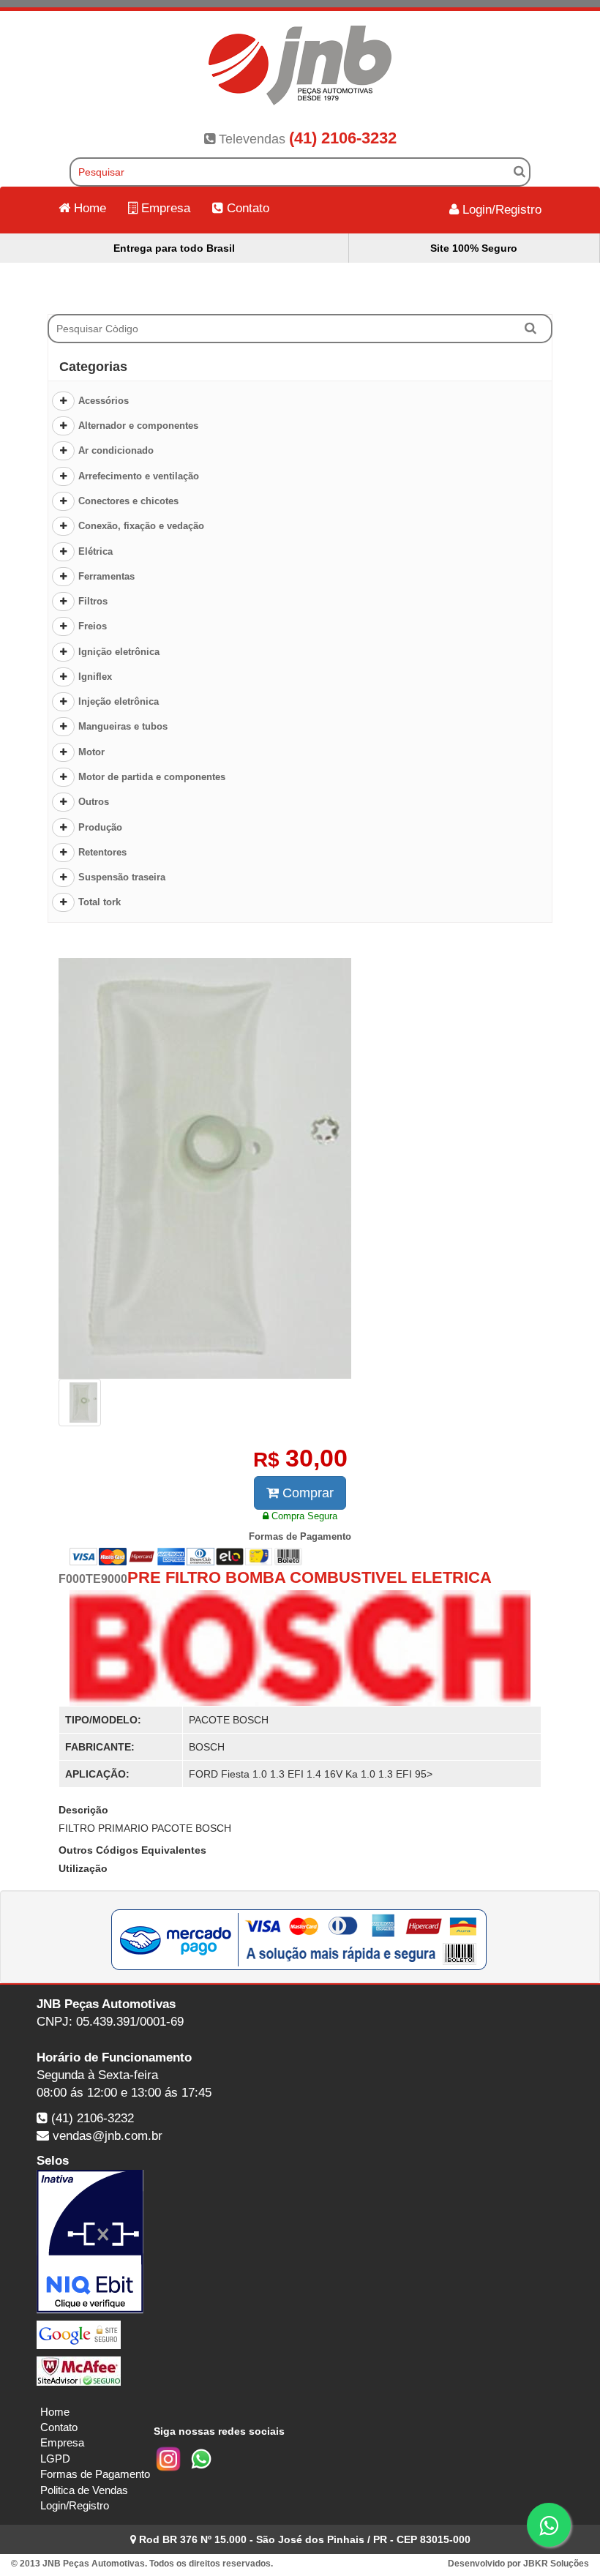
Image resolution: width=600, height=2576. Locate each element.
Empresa (164, 208)
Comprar (306, 1493)
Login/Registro (500, 210)
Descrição (83, 1810)
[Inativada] (300, 2242)
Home (88, 208)
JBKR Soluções (556, 2564)
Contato (246, 208)
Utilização (83, 1868)
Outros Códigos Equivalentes (132, 1850)
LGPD (55, 2459)
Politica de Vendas (84, 2490)
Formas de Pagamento (95, 2474)
